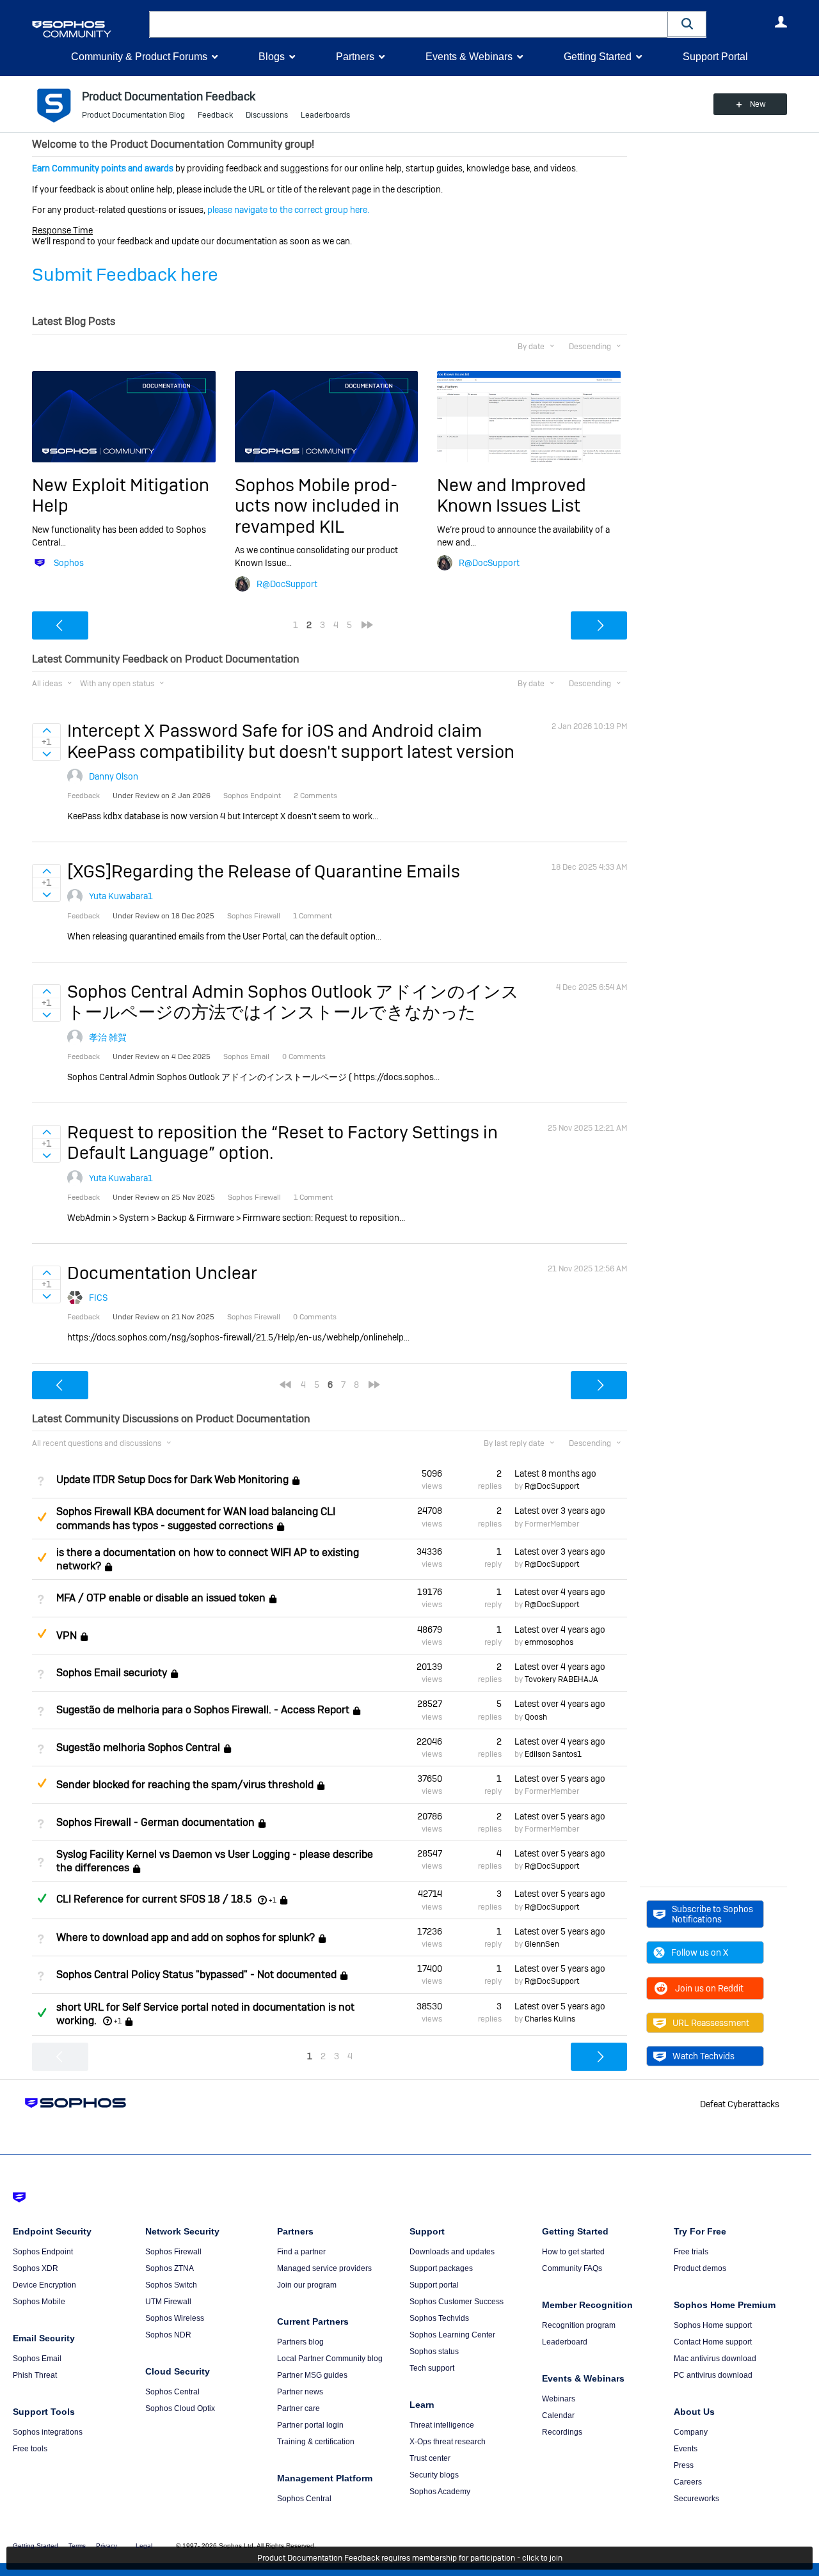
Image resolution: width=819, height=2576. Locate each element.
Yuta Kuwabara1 (121, 896)
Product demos (700, 2268)
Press (684, 2465)
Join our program (307, 2285)
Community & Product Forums (139, 57)
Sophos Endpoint (43, 2252)
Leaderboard (565, 2342)
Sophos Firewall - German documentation (155, 1822)
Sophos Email (37, 2359)
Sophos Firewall (173, 2252)
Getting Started (598, 57)
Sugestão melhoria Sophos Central (138, 1747)
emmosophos (549, 1642)
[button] (687, 24)
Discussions (267, 115)
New (758, 104)
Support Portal (715, 57)
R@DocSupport (287, 584)
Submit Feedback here (125, 275)
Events (686, 2449)
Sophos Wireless (175, 2318)
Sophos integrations (48, 2432)
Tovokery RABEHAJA (561, 1679)
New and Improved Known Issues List (512, 495)
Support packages (441, 2268)
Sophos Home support (713, 2325)
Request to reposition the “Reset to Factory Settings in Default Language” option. (282, 1143)
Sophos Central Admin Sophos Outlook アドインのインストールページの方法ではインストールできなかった (293, 1002)
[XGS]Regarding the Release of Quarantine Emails (264, 871)
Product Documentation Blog (133, 115)
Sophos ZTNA (170, 2268)
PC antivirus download (713, 2375)
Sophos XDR (36, 2268)
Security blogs (434, 2475)
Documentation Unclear (162, 1273)
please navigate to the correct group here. (288, 210)
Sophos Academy (440, 2492)
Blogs (272, 57)
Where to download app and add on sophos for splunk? (186, 1937)
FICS (98, 1298)
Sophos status (434, 2352)
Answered (42, 1898)
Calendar (558, 2415)
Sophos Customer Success (457, 2302)
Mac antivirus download (715, 2359)
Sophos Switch (171, 2285)
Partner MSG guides (312, 2375)
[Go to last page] (367, 625)
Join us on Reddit (709, 1988)
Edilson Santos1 (553, 1754)
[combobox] (409, 24)
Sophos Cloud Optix (180, 2408)
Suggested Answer (42, 1517)
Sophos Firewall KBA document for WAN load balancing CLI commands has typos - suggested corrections (196, 1518)
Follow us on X (700, 1952)
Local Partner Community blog (330, 2359)
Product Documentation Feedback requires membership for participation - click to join (410, 2558)
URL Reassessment (711, 2023)
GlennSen (542, 1944)
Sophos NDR (168, 2335)
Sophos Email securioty (112, 1673)
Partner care (298, 2408)
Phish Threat (35, 2375)
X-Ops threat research (448, 2442)
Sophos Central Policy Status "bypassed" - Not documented (196, 1975)
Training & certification (316, 2442)
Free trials (691, 2252)
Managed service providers (324, 2268)
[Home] (88, 29)
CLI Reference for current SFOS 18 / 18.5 (154, 1900)
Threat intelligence (442, 2425)
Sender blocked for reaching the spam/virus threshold (185, 1785)
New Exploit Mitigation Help (121, 495)
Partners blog (300, 2342)
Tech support (432, 2368)
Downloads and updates (452, 2252)
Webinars (559, 2399)
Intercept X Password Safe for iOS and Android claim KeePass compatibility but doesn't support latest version (291, 741)
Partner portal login (310, 2425)
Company (691, 2432)
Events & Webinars (469, 57)
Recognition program (579, 2325)
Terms (77, 2546)
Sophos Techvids (439, 2318)
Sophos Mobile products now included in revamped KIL (317, 506)
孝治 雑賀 (108, 1037)
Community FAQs (572, 2268)
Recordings (562, 2432)
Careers (688, 2482)
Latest (555, 1473)
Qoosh (536, 1717)
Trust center (430, 2458)
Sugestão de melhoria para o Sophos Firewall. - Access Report (203, 1710)
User (781, 22)
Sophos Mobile (39, 2302)
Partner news (300, 2392)
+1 (273, 1900)
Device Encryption (44, 2285)
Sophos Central (172, 2392)
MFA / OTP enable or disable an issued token (161, 1598)
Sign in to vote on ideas (46, 730)
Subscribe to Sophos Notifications (712, 1914)
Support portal (434, 2285)
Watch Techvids (704, 2056)
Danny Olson (114, 776)
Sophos (69, 563)
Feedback (215, 115)
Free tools (30, 2449)
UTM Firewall (168, 2302)
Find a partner (301, 2252)
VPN (67, 1636)
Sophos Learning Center (452, 2335)
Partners (355, 57)
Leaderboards (325, 115)
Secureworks (696, 2499)
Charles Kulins (550, 2019)
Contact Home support (713, 2342)
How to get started (573, 2252)
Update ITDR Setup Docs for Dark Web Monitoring (172, 1480)
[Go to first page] (285, 1385)
